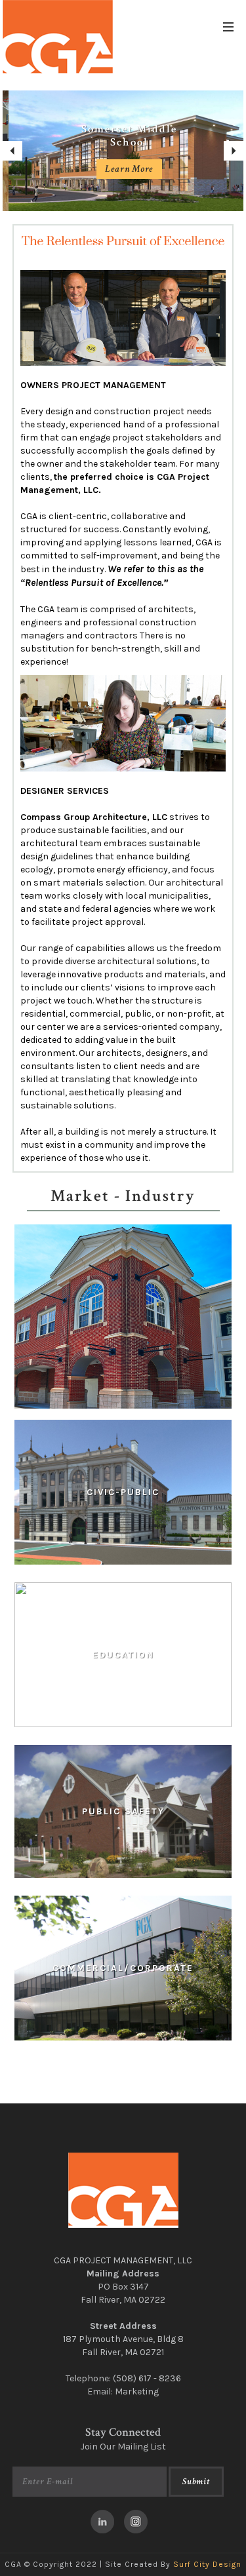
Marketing (137, 2391)
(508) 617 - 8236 (147, 2378)
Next (234, 151)
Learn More (123, 169)
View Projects (123, 1503)
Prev (12, 151)
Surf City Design (207, 2564)
